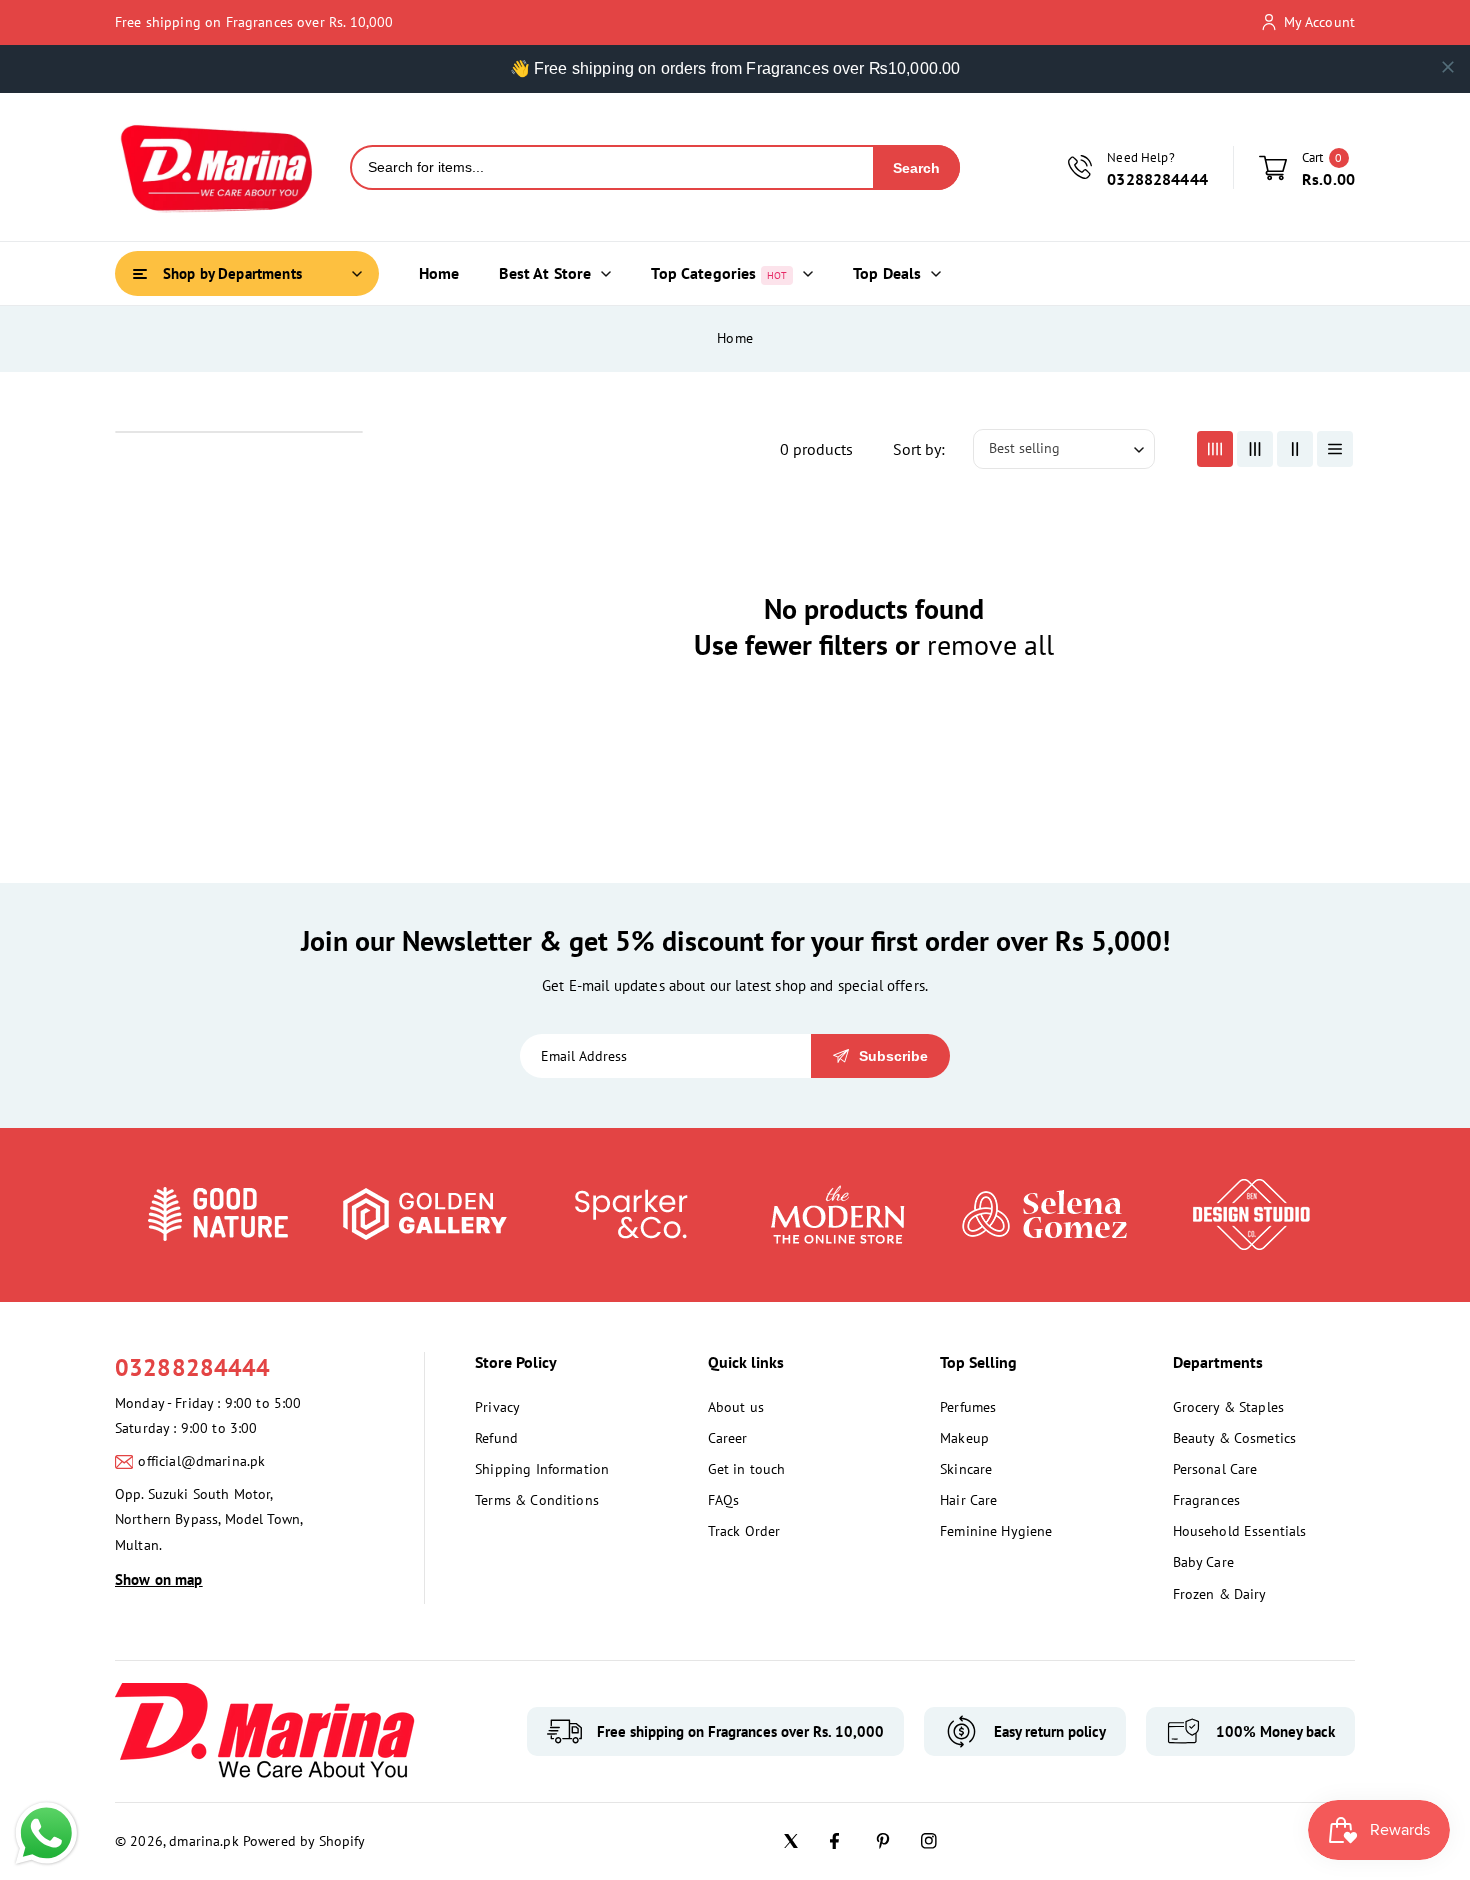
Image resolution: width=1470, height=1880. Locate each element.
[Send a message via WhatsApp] (46, 1833)
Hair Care (968, 1500)
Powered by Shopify (304, 1841)
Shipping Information (542, 1469)
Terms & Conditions (537, 1500)
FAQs (724, 1500)
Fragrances (1207, 1500)
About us (736, 1407)
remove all (990, 645)
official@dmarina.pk (201, 1461)
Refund (496, 1438)
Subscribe (893, 1056)
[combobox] (612, 167)
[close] (1448, 67)
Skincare (966, 1469)
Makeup (964, 1438)
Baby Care (1203, 1562)
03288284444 (193, 1367)
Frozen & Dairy (1220, 1594)
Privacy (497, 1407)
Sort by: (919, 449)
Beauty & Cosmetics (1235, 1438)
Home (735, 338)
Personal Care (1215, 1469)
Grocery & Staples (1229, 1407)
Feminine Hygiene (996, 1531)
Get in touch (747, 1469)
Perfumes (968, 1407)
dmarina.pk (204, 1841)
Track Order (744, 1531)
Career (728, 1438)
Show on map (159, 1579)
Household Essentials (1240, 1531)
